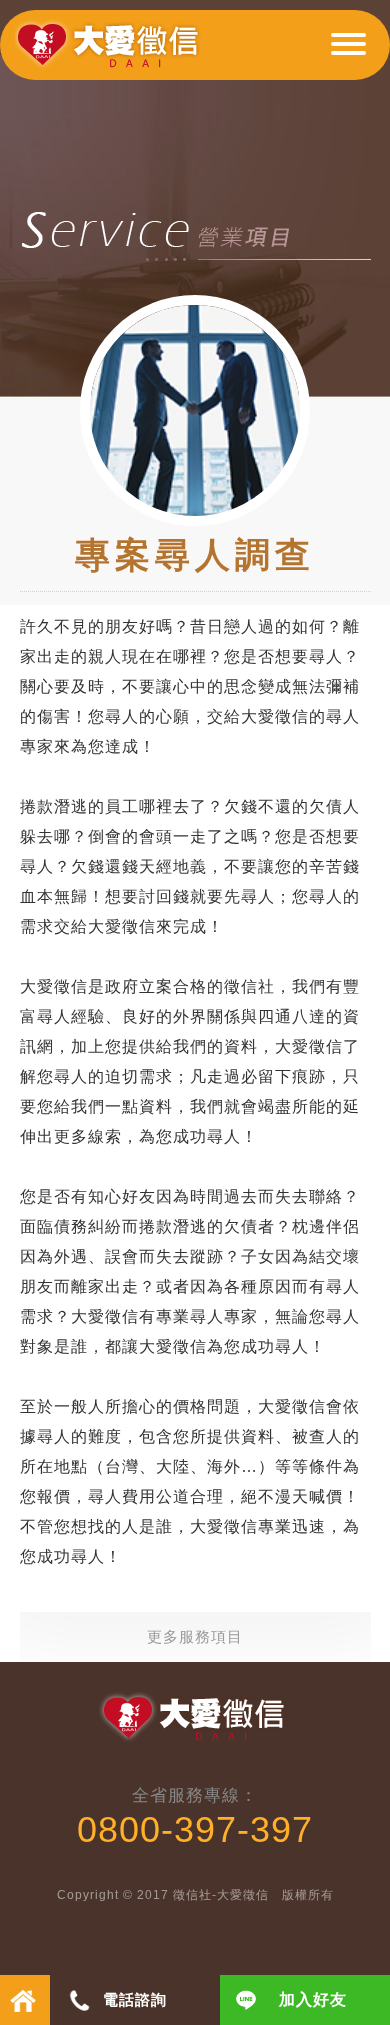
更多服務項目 (195, 1636)
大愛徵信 (111, 53)
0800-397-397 (195, 1829)
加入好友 (313, 1999)
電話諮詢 (135, 1999)
